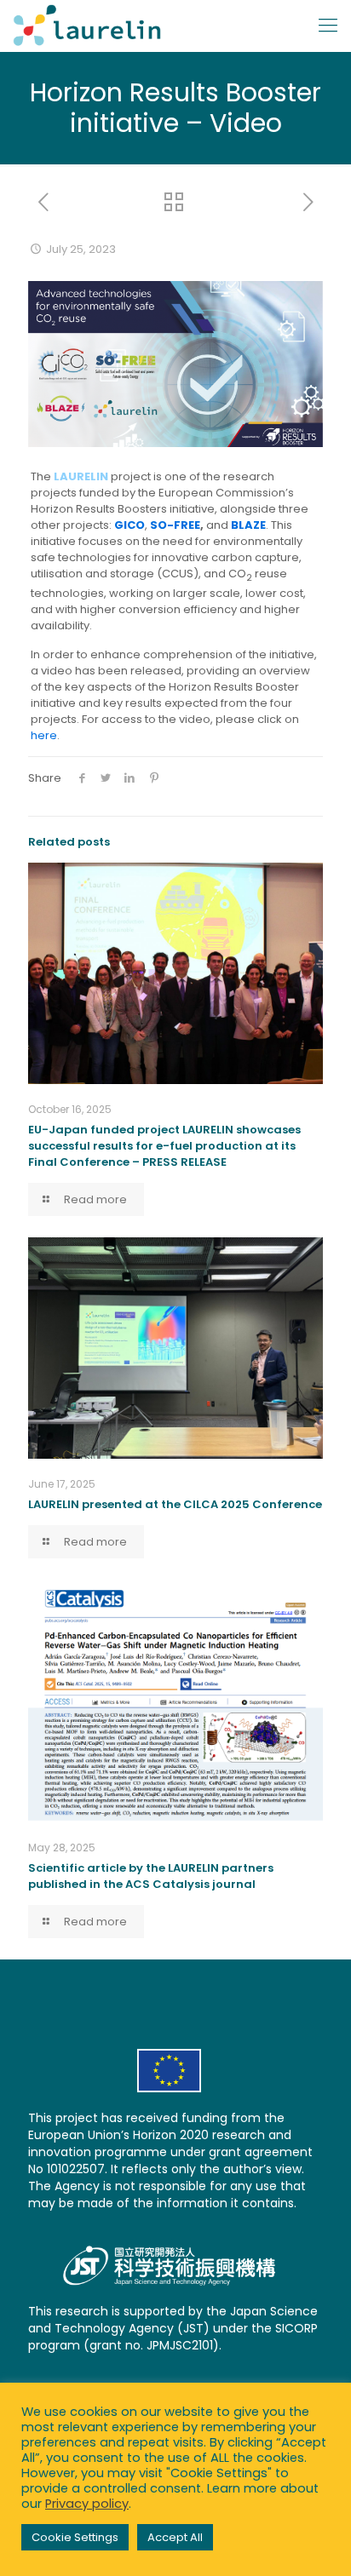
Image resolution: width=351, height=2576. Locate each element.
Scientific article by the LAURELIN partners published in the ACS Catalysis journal (151, 1876)
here (44, 735)
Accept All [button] (175, 2537)
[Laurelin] (87, 26)
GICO (129, 525)
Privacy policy (87, 2504)
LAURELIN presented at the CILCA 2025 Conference (175, 1504)
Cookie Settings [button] (75, 2537)
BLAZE (248, 525)
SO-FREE (175, 525)
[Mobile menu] (328, 26)
